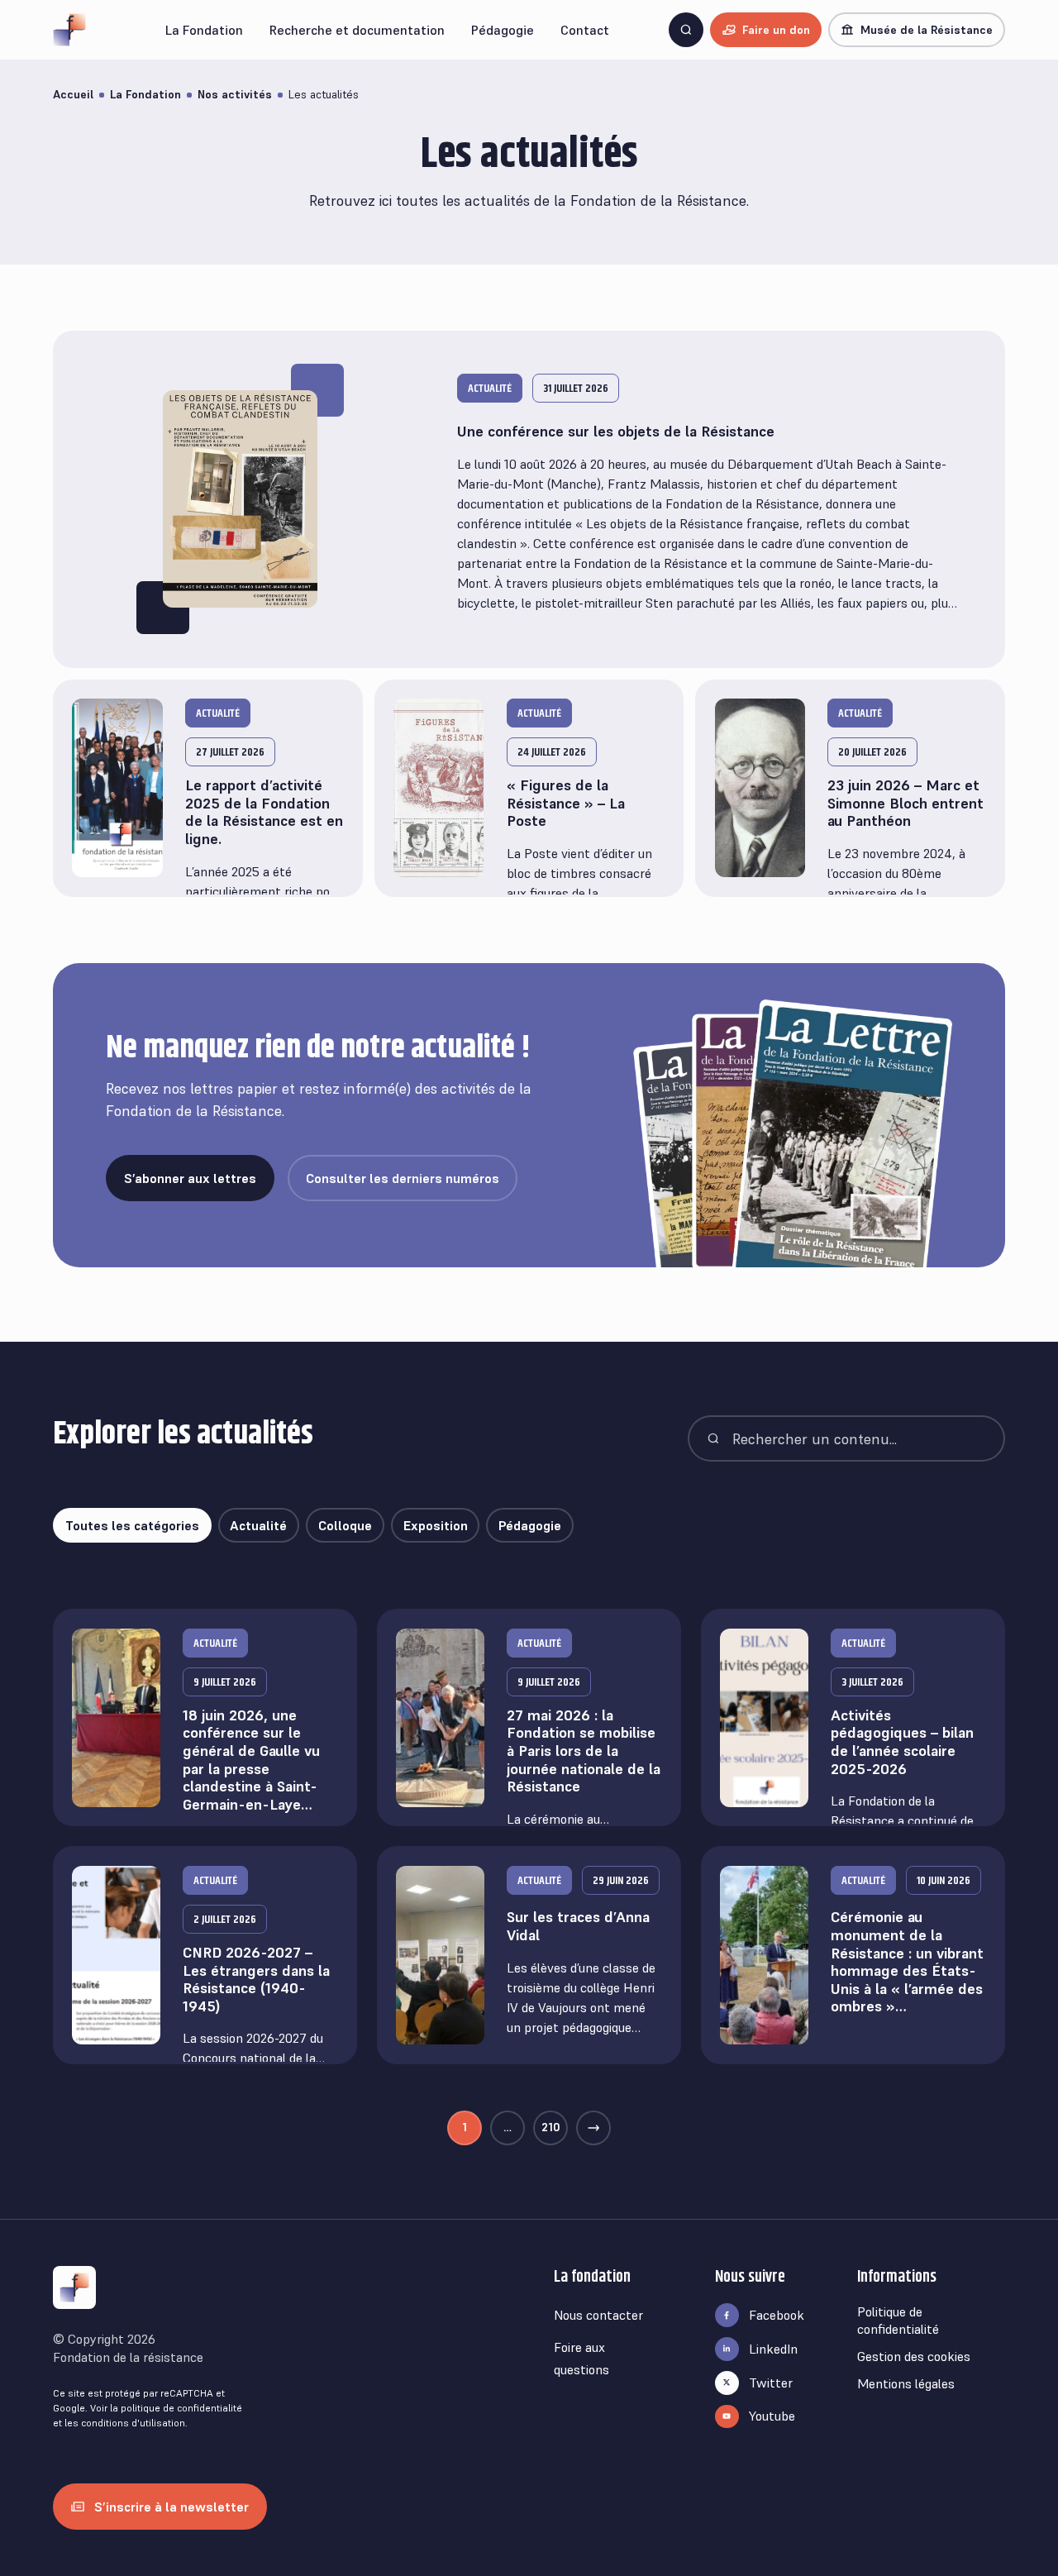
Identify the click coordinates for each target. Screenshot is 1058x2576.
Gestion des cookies (914, 2356)
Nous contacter (598, 2315)
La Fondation (145, 94)
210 (551, 2127)
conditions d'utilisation (133, 2423)
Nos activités (235, 94)
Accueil (73, 94)
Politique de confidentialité (898, 2320)
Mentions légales (906, 2383)
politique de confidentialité (181, 2408)
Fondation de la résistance (128, 2357)
